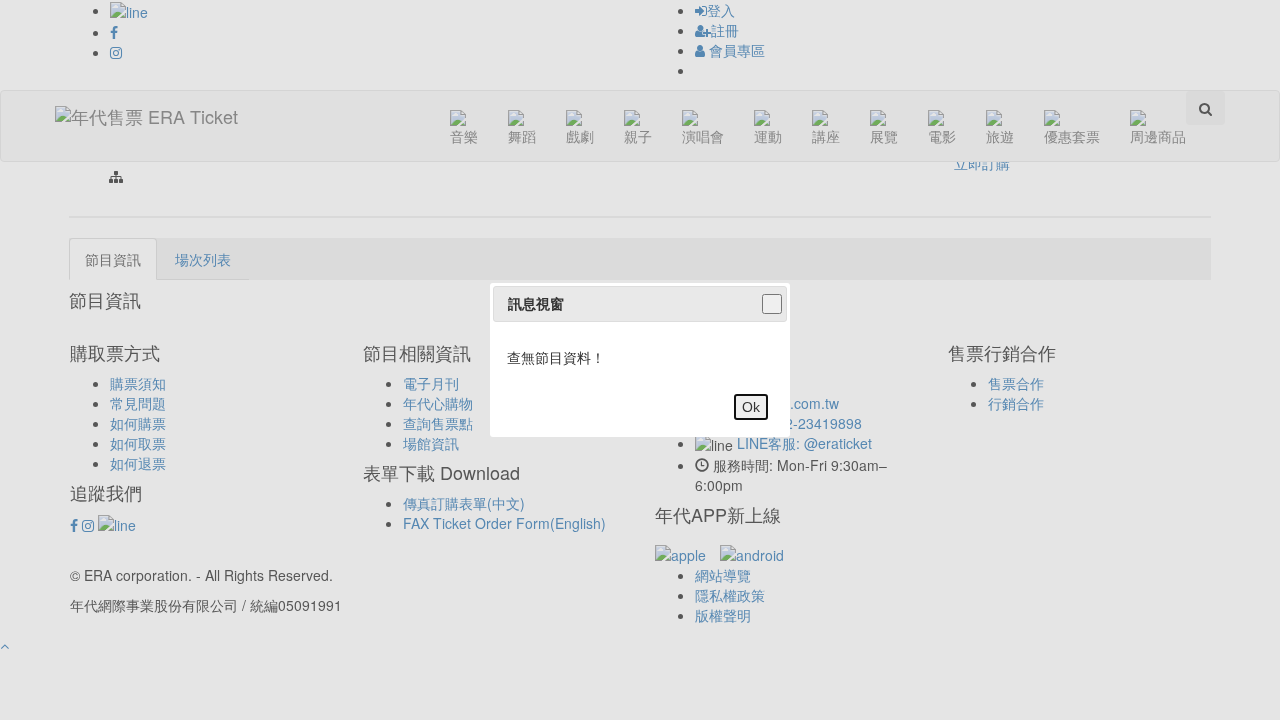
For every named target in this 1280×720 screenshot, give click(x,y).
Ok (751, 407)
